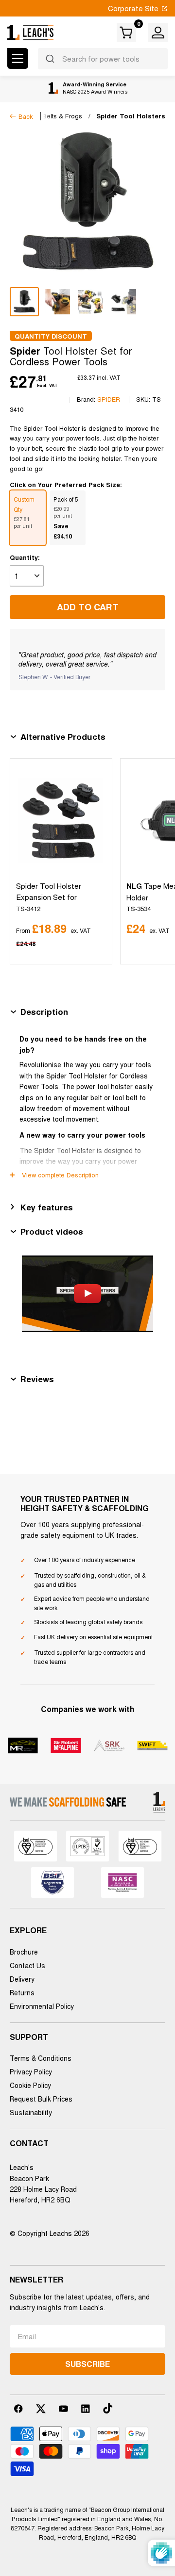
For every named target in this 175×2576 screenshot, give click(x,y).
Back (26, 116)
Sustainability (31, 2112)
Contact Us (27, 1965)
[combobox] (103, 59)
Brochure (24, 1952)
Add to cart (88, 607)
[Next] (156, 861)
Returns (22, 1992)
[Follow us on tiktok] (108, 2409)
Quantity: (25, 557)
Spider (109, 399)
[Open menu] (18, 58)
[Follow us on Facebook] (18, 2409)
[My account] (158, 33)
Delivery (22, 1979)
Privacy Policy (31, 2071)
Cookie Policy (30, 2085)
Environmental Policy (42, 2006)
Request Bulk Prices (41, 2099)
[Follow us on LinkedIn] (86, 2409)
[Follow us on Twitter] (41, 2409)
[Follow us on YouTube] (63, 2409)
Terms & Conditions (41, 2058)
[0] (127, 33)
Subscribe (87, 2364)
